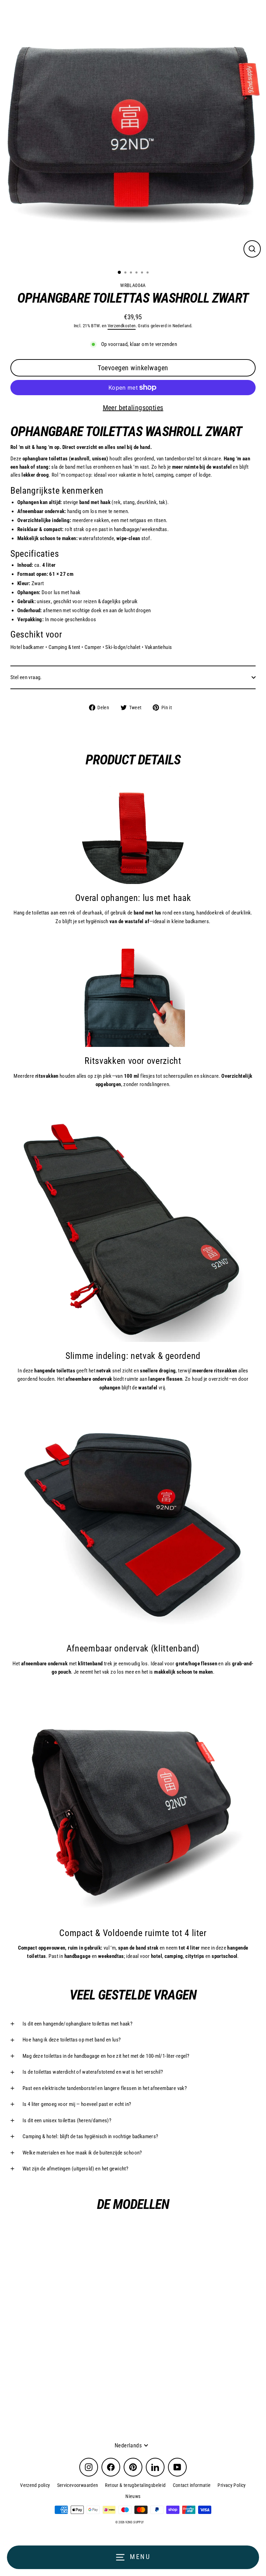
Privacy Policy (232, 2485)
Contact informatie (192, 2485)
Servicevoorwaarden (78, 2485)
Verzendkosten (122, 326)
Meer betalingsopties (133, 408)
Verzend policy (35, 2485)
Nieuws (133, 2496)
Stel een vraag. (26, 677)
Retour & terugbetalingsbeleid (135, 2485)
